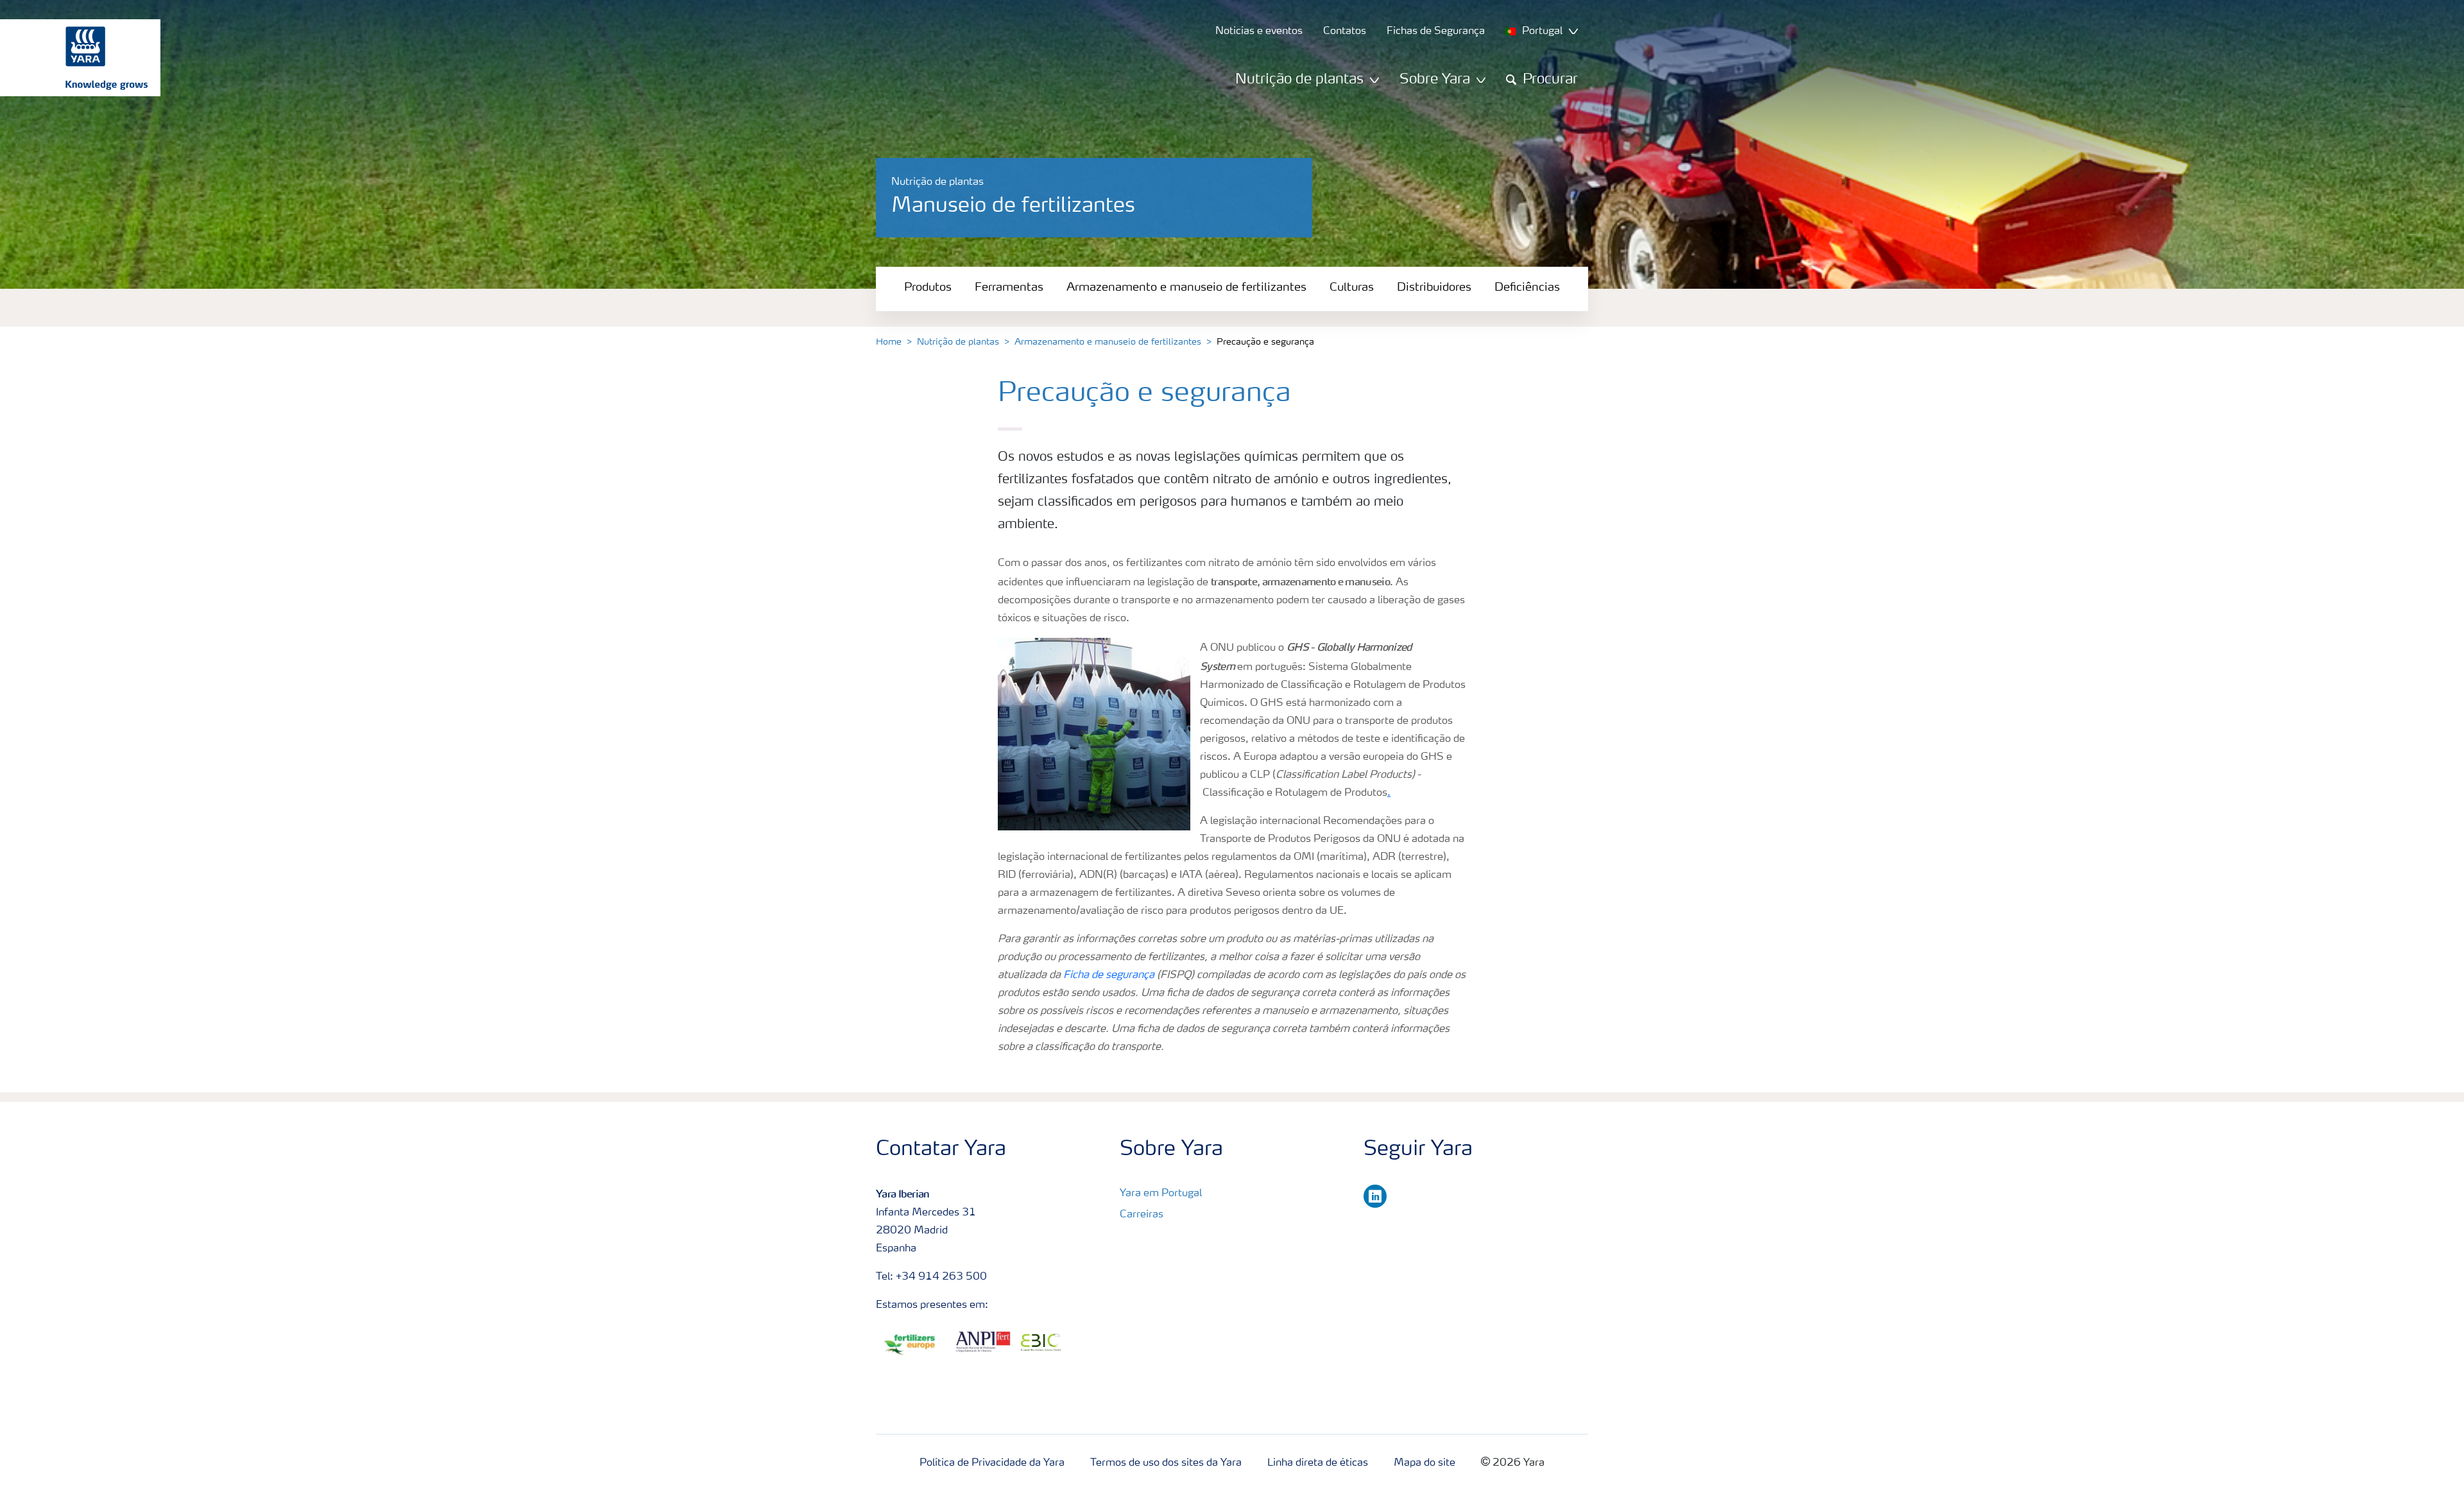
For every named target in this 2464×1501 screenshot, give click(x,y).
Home (889, 342)
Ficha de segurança (1109, 975)
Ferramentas (1009, 287)
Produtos (928, 287)
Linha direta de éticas (1318, 1463)
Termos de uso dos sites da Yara (1166, 1463)
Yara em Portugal (1161, 1194)
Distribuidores (1434, 287)
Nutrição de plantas (958, 342)
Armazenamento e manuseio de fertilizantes (1186, 287)
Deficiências (1527, 287)
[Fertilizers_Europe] (913, 1345)
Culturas (1352, 287)
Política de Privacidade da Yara (992, 1463)
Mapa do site (1425, 1463)
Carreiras (1142, 1215)
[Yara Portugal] (74, 58)
